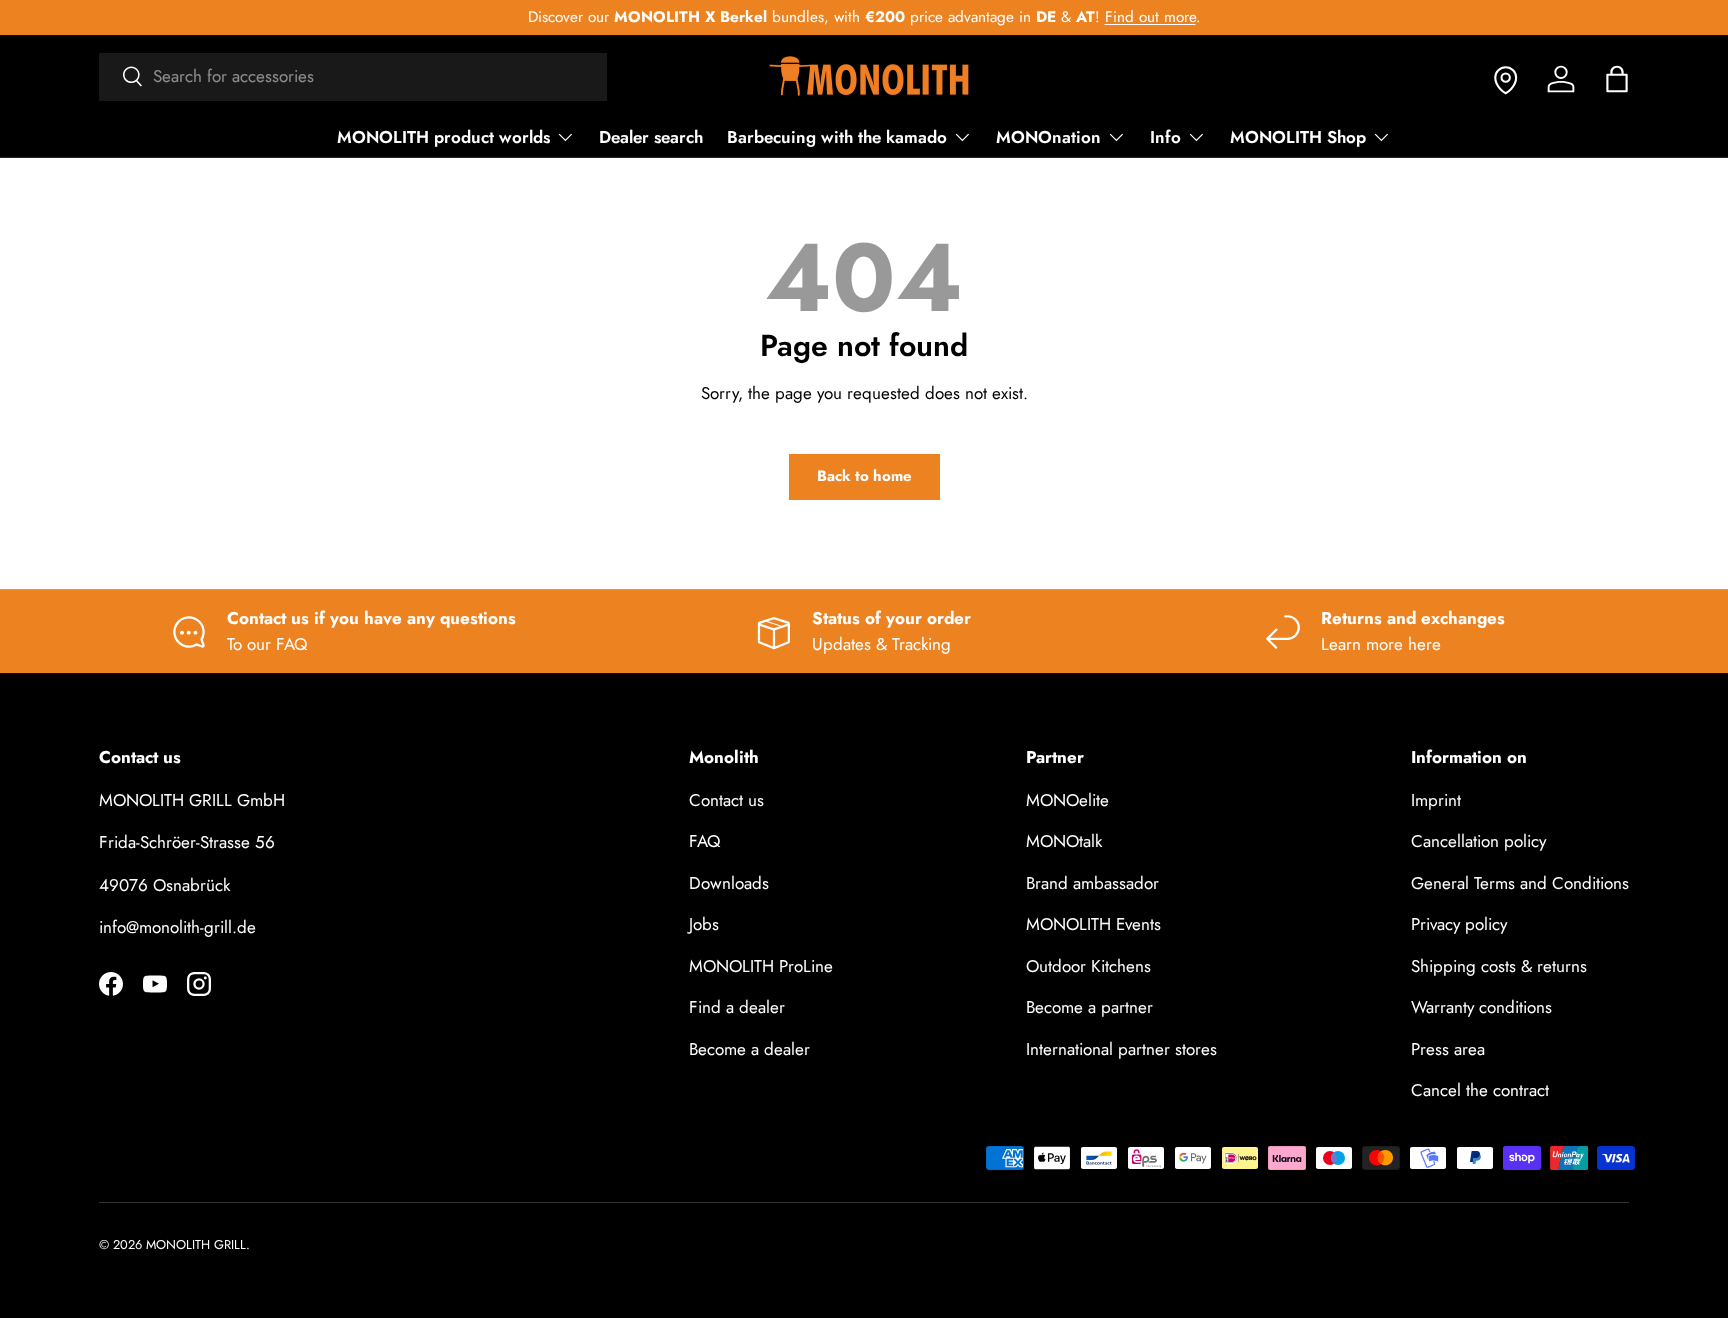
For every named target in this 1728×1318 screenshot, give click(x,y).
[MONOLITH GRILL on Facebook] (111, 984)
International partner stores (1121, 1049)
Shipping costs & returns (1499, 966)
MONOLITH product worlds (443, 137)
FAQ (704, 841)
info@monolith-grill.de (177, 927)
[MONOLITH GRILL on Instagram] (199, 984)
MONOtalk (1064, 841)
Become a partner (1089, 1007)
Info (1165, 137)
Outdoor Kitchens (1088, 966)
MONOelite (1067, 800)
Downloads (729, 883)
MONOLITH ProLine (761, 966)
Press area (1448, 1049)
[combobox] (353, 76)
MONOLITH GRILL (196, 1244)
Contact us (726, 800)
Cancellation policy (1478, 841)
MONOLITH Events (1093, 924)
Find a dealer (737, 1007)
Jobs (704, 924)
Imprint (1436, 800)
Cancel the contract (1480, 1090)
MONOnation (1048, 137)
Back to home (864, 476)
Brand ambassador (1092, 883)
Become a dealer (749, 1049)
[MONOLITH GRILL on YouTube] (155, 984)
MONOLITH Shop (1298, 137)
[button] (1617, 79)
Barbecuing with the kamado (837, 137)
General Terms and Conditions (1520, 883)
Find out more (1150, 17)
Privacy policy (1459, 924)
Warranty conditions (1481, 1007)
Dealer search (651, 137)
